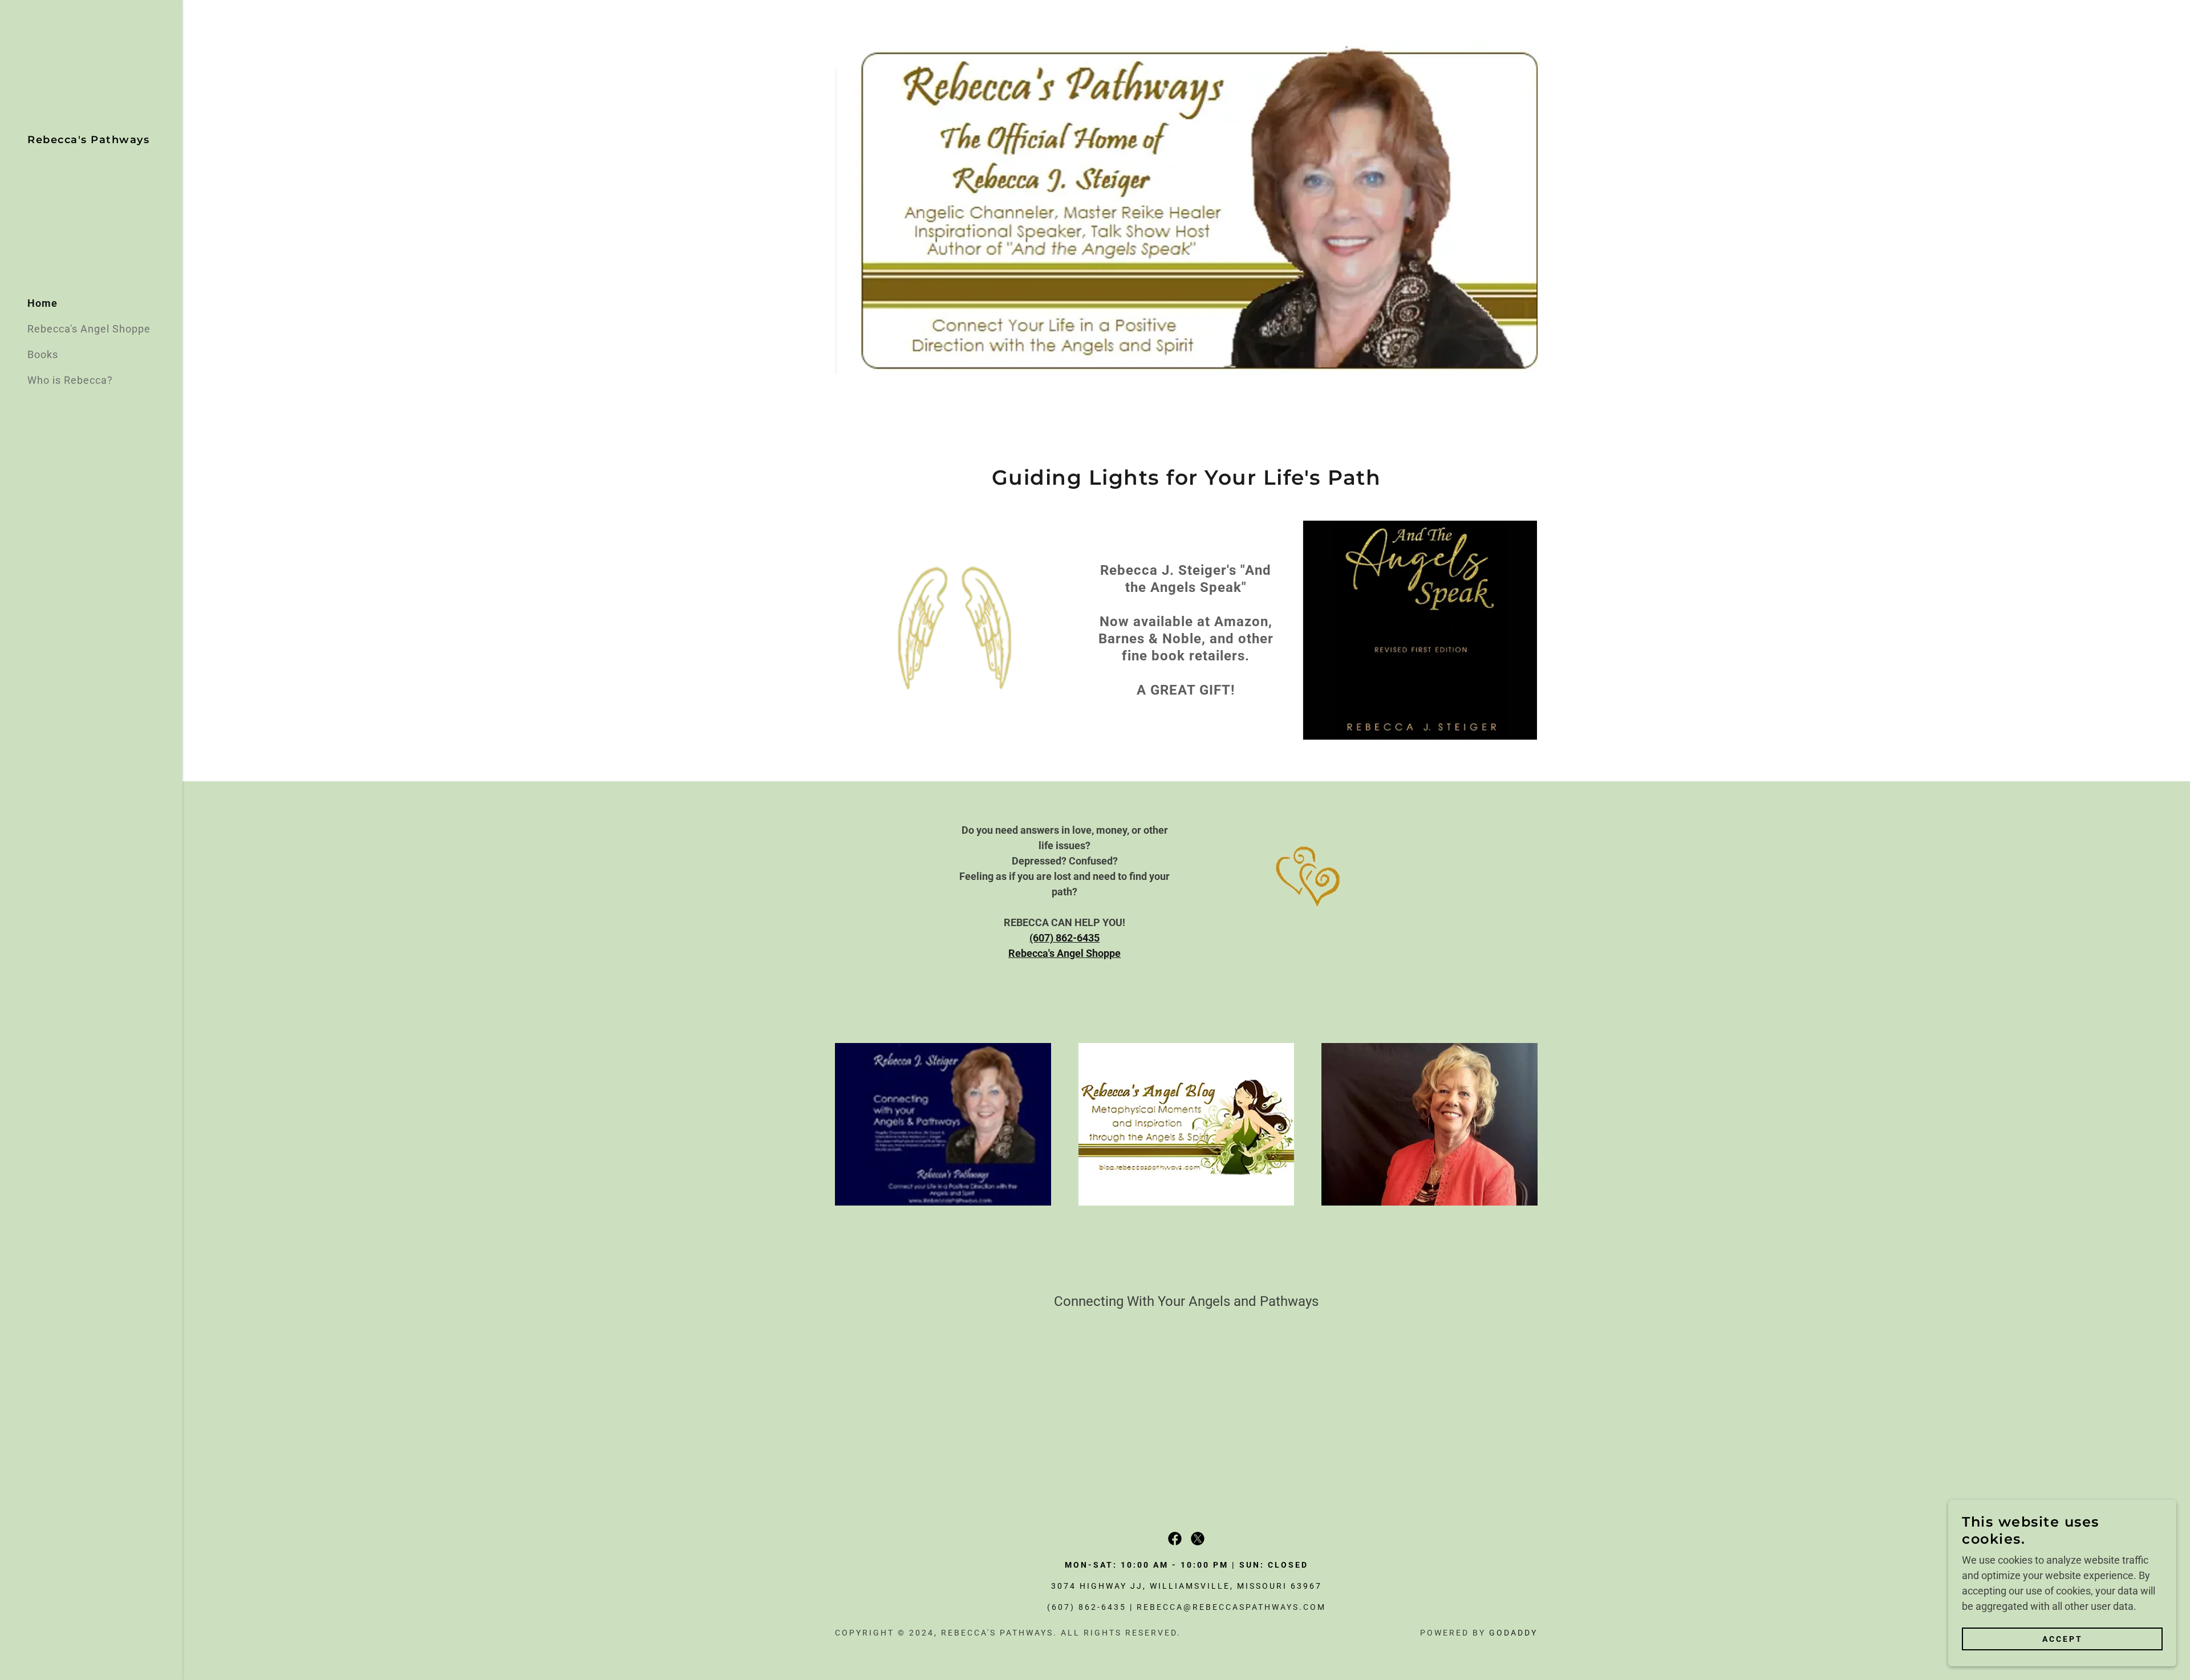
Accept (2063, 1639)
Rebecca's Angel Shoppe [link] (89, 329)
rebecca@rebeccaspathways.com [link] (1231, 1607)
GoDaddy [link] (1513, 1633)
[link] (88, 139)
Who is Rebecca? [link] (70, 380)
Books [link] (43, 354)
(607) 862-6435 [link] (1087, 1607)
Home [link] (42, 303)
